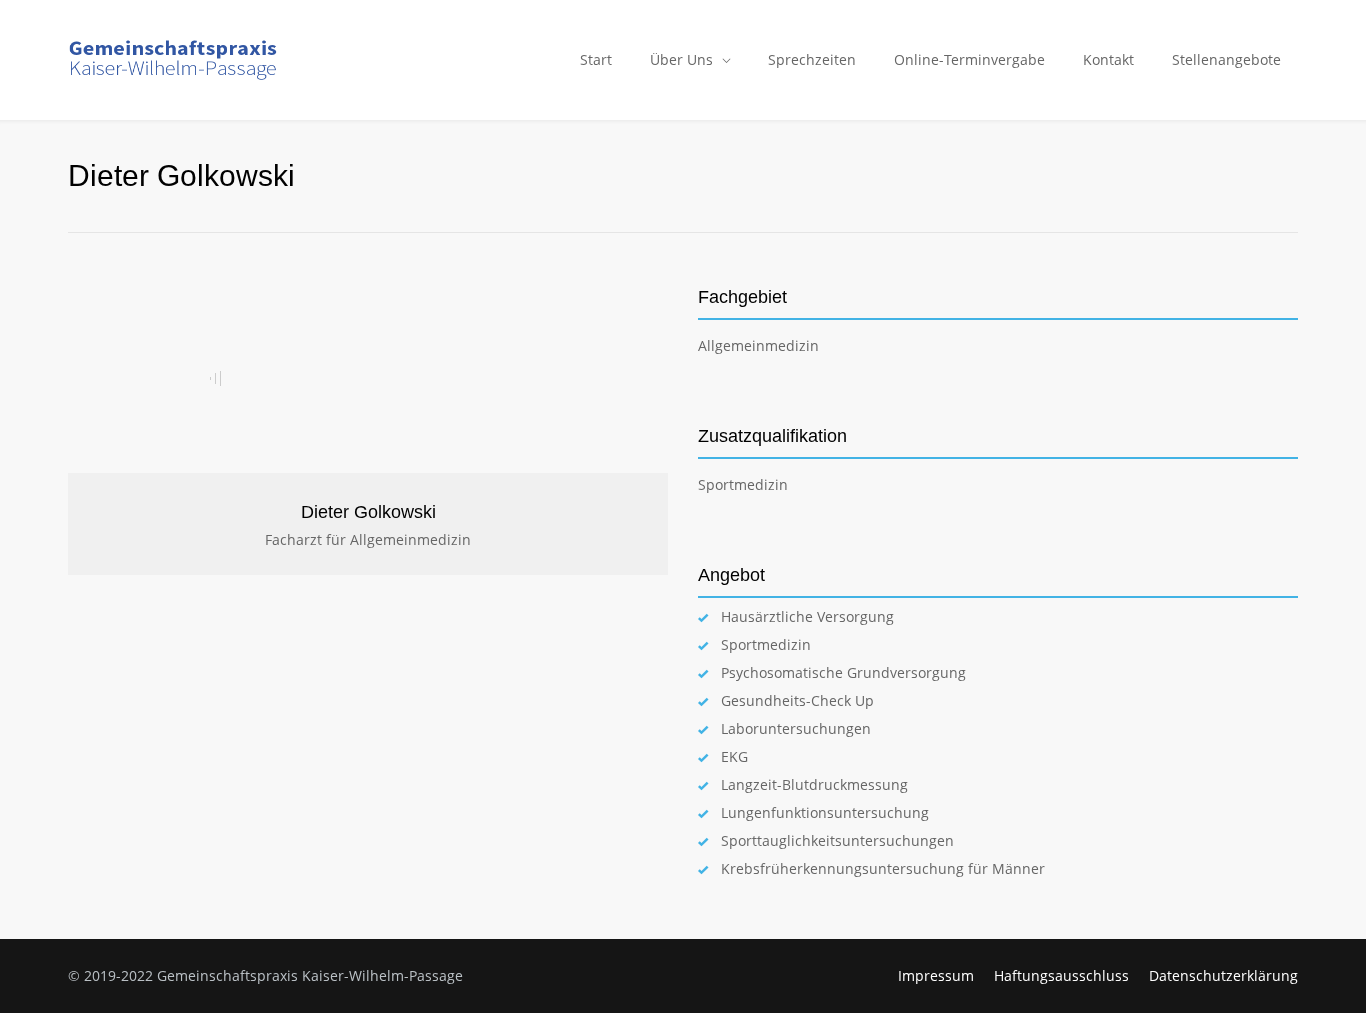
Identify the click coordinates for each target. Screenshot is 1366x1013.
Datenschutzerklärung (1223, 975)
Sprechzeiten (812, 59)
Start (596, 59)
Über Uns (681, 59)
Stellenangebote (1226, 59)
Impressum (936, 975)
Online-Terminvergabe (969, 59)
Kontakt (1108, 59)
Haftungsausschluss (1061, 975)
